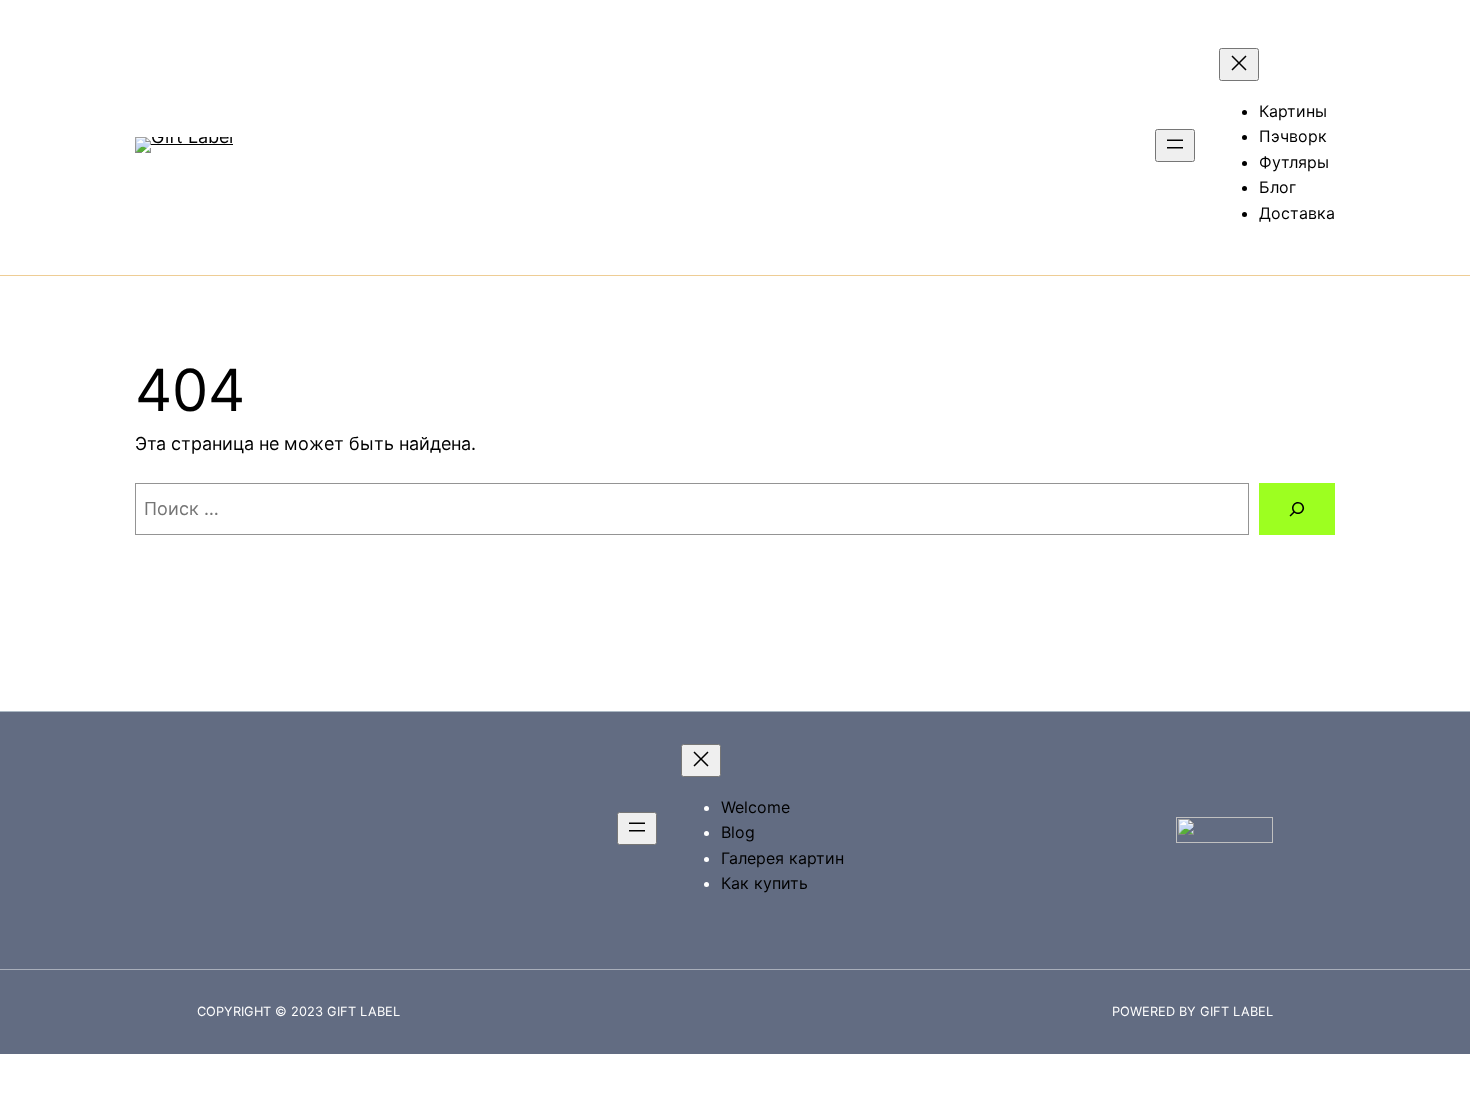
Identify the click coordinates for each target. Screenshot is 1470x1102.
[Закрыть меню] (1239, 64)
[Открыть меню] (1175, 145)
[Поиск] (1297, 509)
